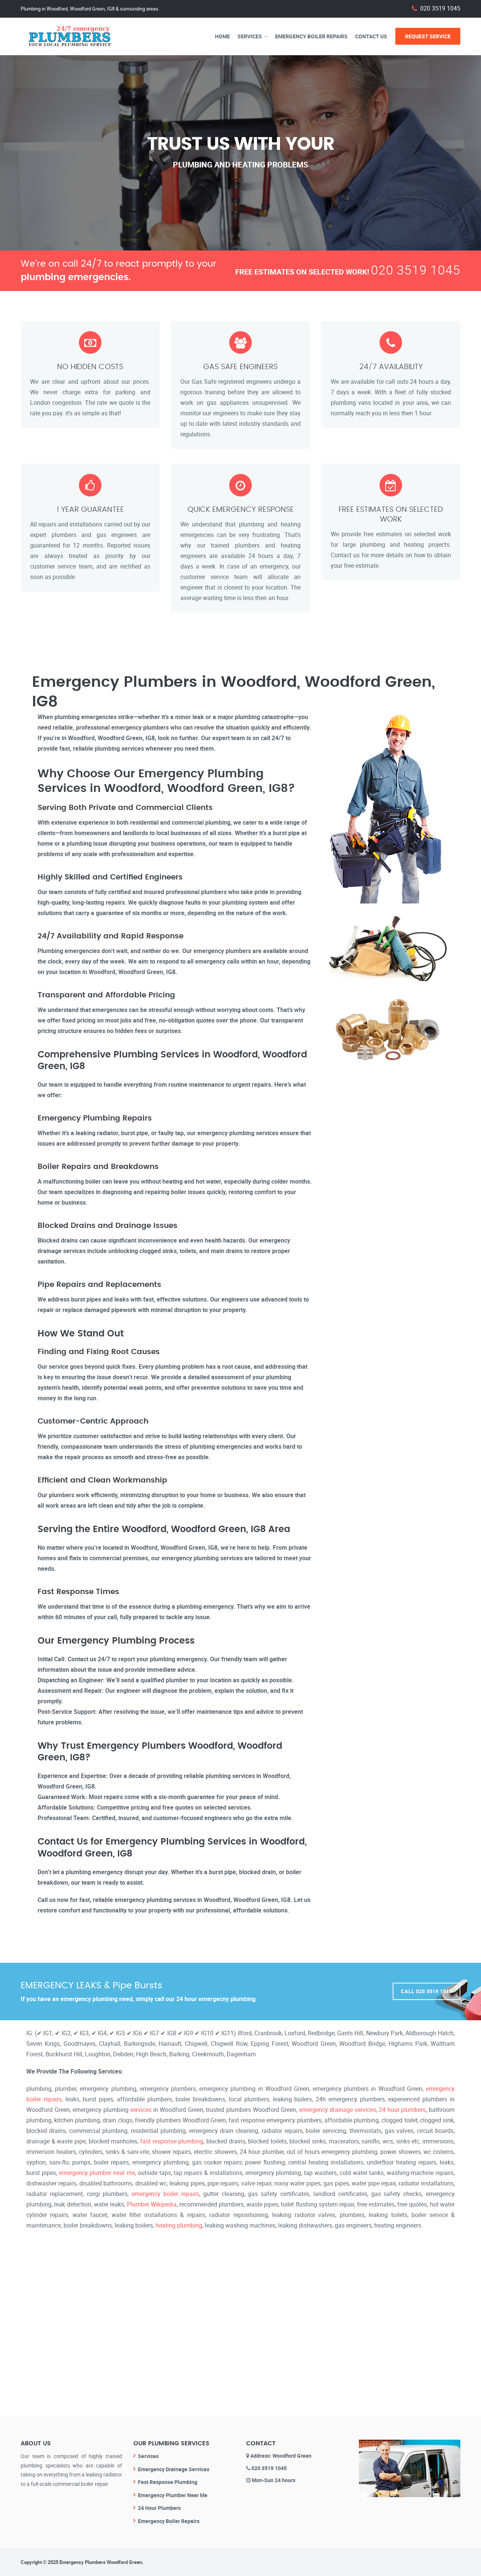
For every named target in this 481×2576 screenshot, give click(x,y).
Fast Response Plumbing (168, 2482)
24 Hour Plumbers (159, 2508)
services (141, 2110)
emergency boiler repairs (165, 2194)
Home (222, 36)
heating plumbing (179, 2225)
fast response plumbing (172, 2141)
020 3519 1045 (440, 8)
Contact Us (371, 36)
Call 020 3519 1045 (427, 1991)
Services (250, 36)
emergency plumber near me (97, 2173)
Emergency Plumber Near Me (173, 2495)
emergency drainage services (338, 2110)
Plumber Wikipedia (152, 2204)
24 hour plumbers (402, 2110)
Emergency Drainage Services (174, 2469)
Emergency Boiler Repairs (311, 36)
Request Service (428, 36)
